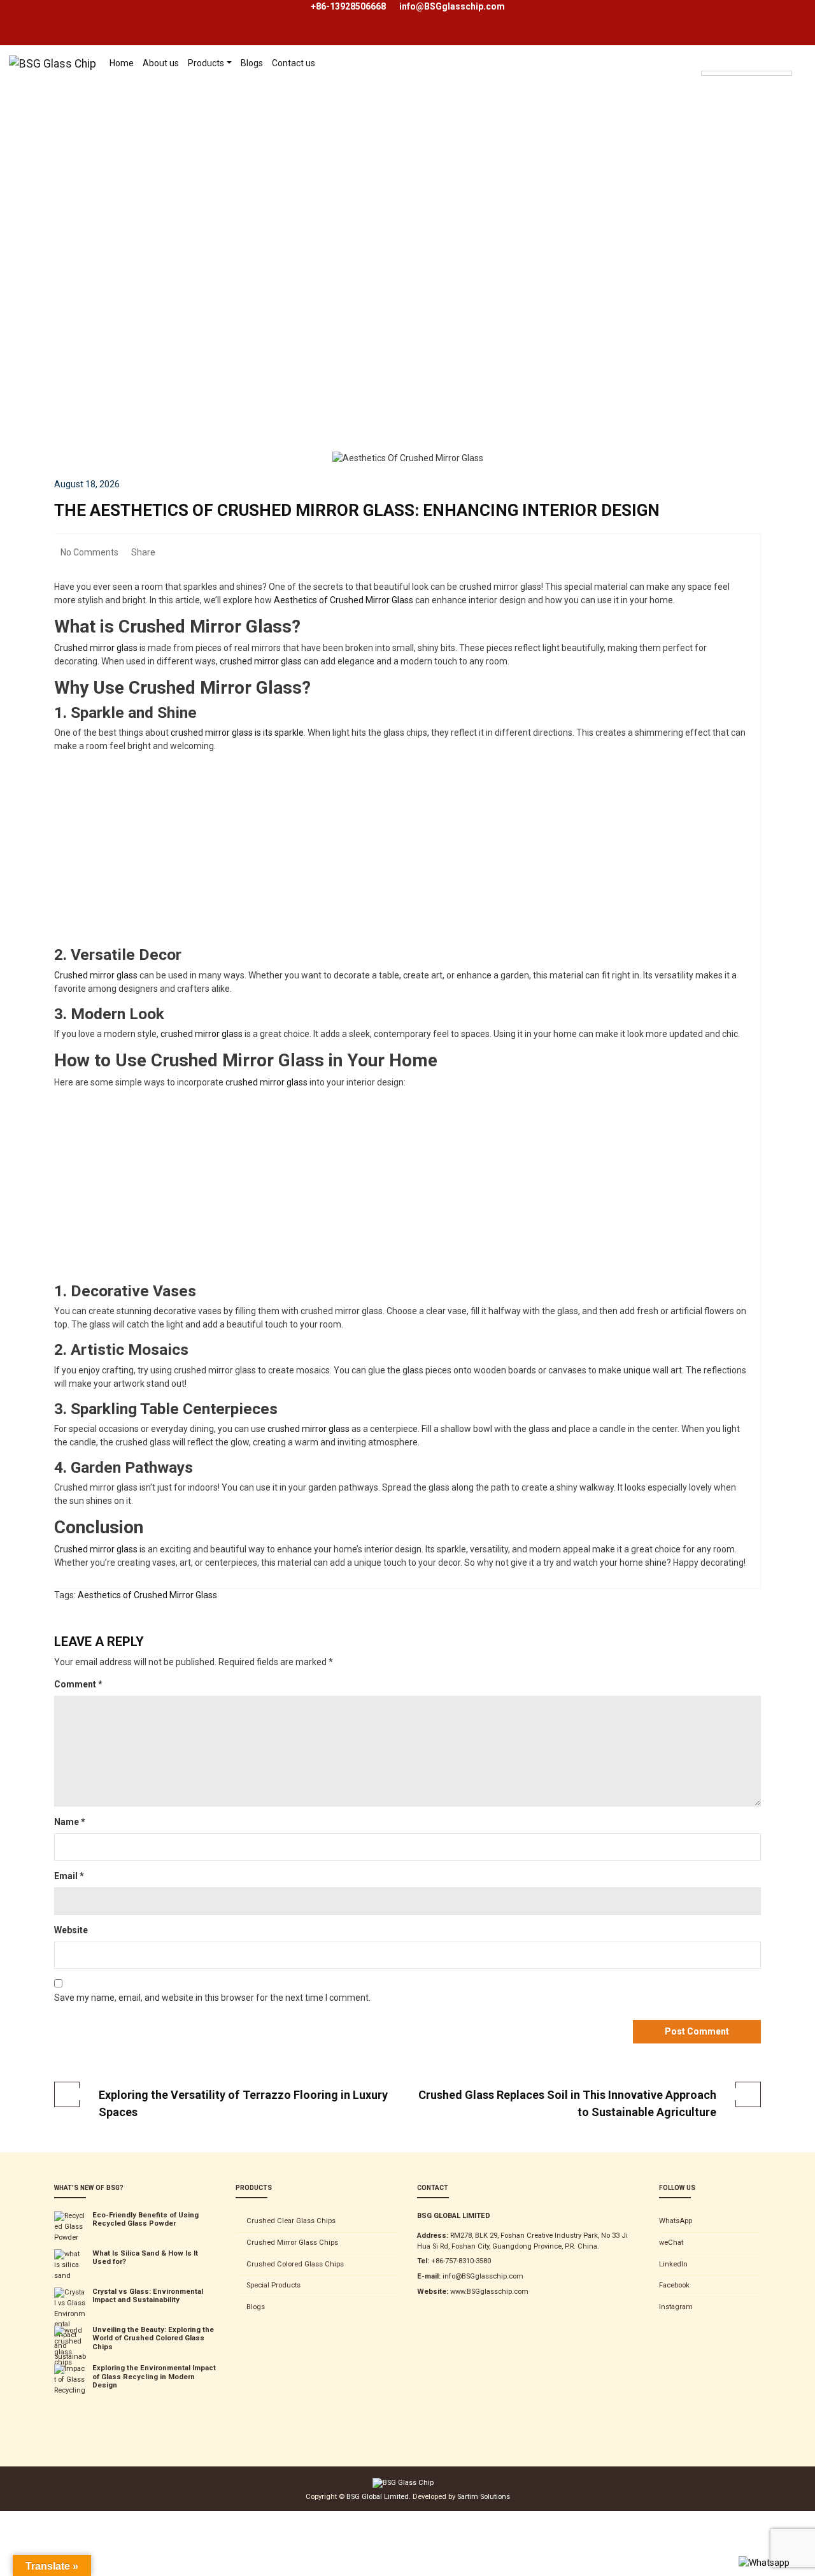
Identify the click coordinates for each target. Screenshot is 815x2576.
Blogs (256, 2307)
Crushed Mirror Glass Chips (292, 2243)
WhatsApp (676, 2221)
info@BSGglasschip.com (452, 6)
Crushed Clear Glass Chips (291, 2221)
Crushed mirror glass (96, 648)
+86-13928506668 (348, 6)
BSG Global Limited (378, 2497)
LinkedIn (673, 2264)
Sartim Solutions (484, 2497)
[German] (732, 55)
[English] (707, 55)
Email (69, 1876)
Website (71, 1930)
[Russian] (745, 55)
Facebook (674, 2285)
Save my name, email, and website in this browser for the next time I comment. (212, 1998)
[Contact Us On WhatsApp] (764, 2563)
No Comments (89, 552)
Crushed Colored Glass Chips (295, 2264)
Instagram (676, 2307)
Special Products (273, 2285)
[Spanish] (758, 55)
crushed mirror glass (261, 661)
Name (70, 1822)
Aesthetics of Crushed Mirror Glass (343, 600)
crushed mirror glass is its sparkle (237, 733)
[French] (719, 55)
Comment (78, 1684)
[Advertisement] (407, 357)
